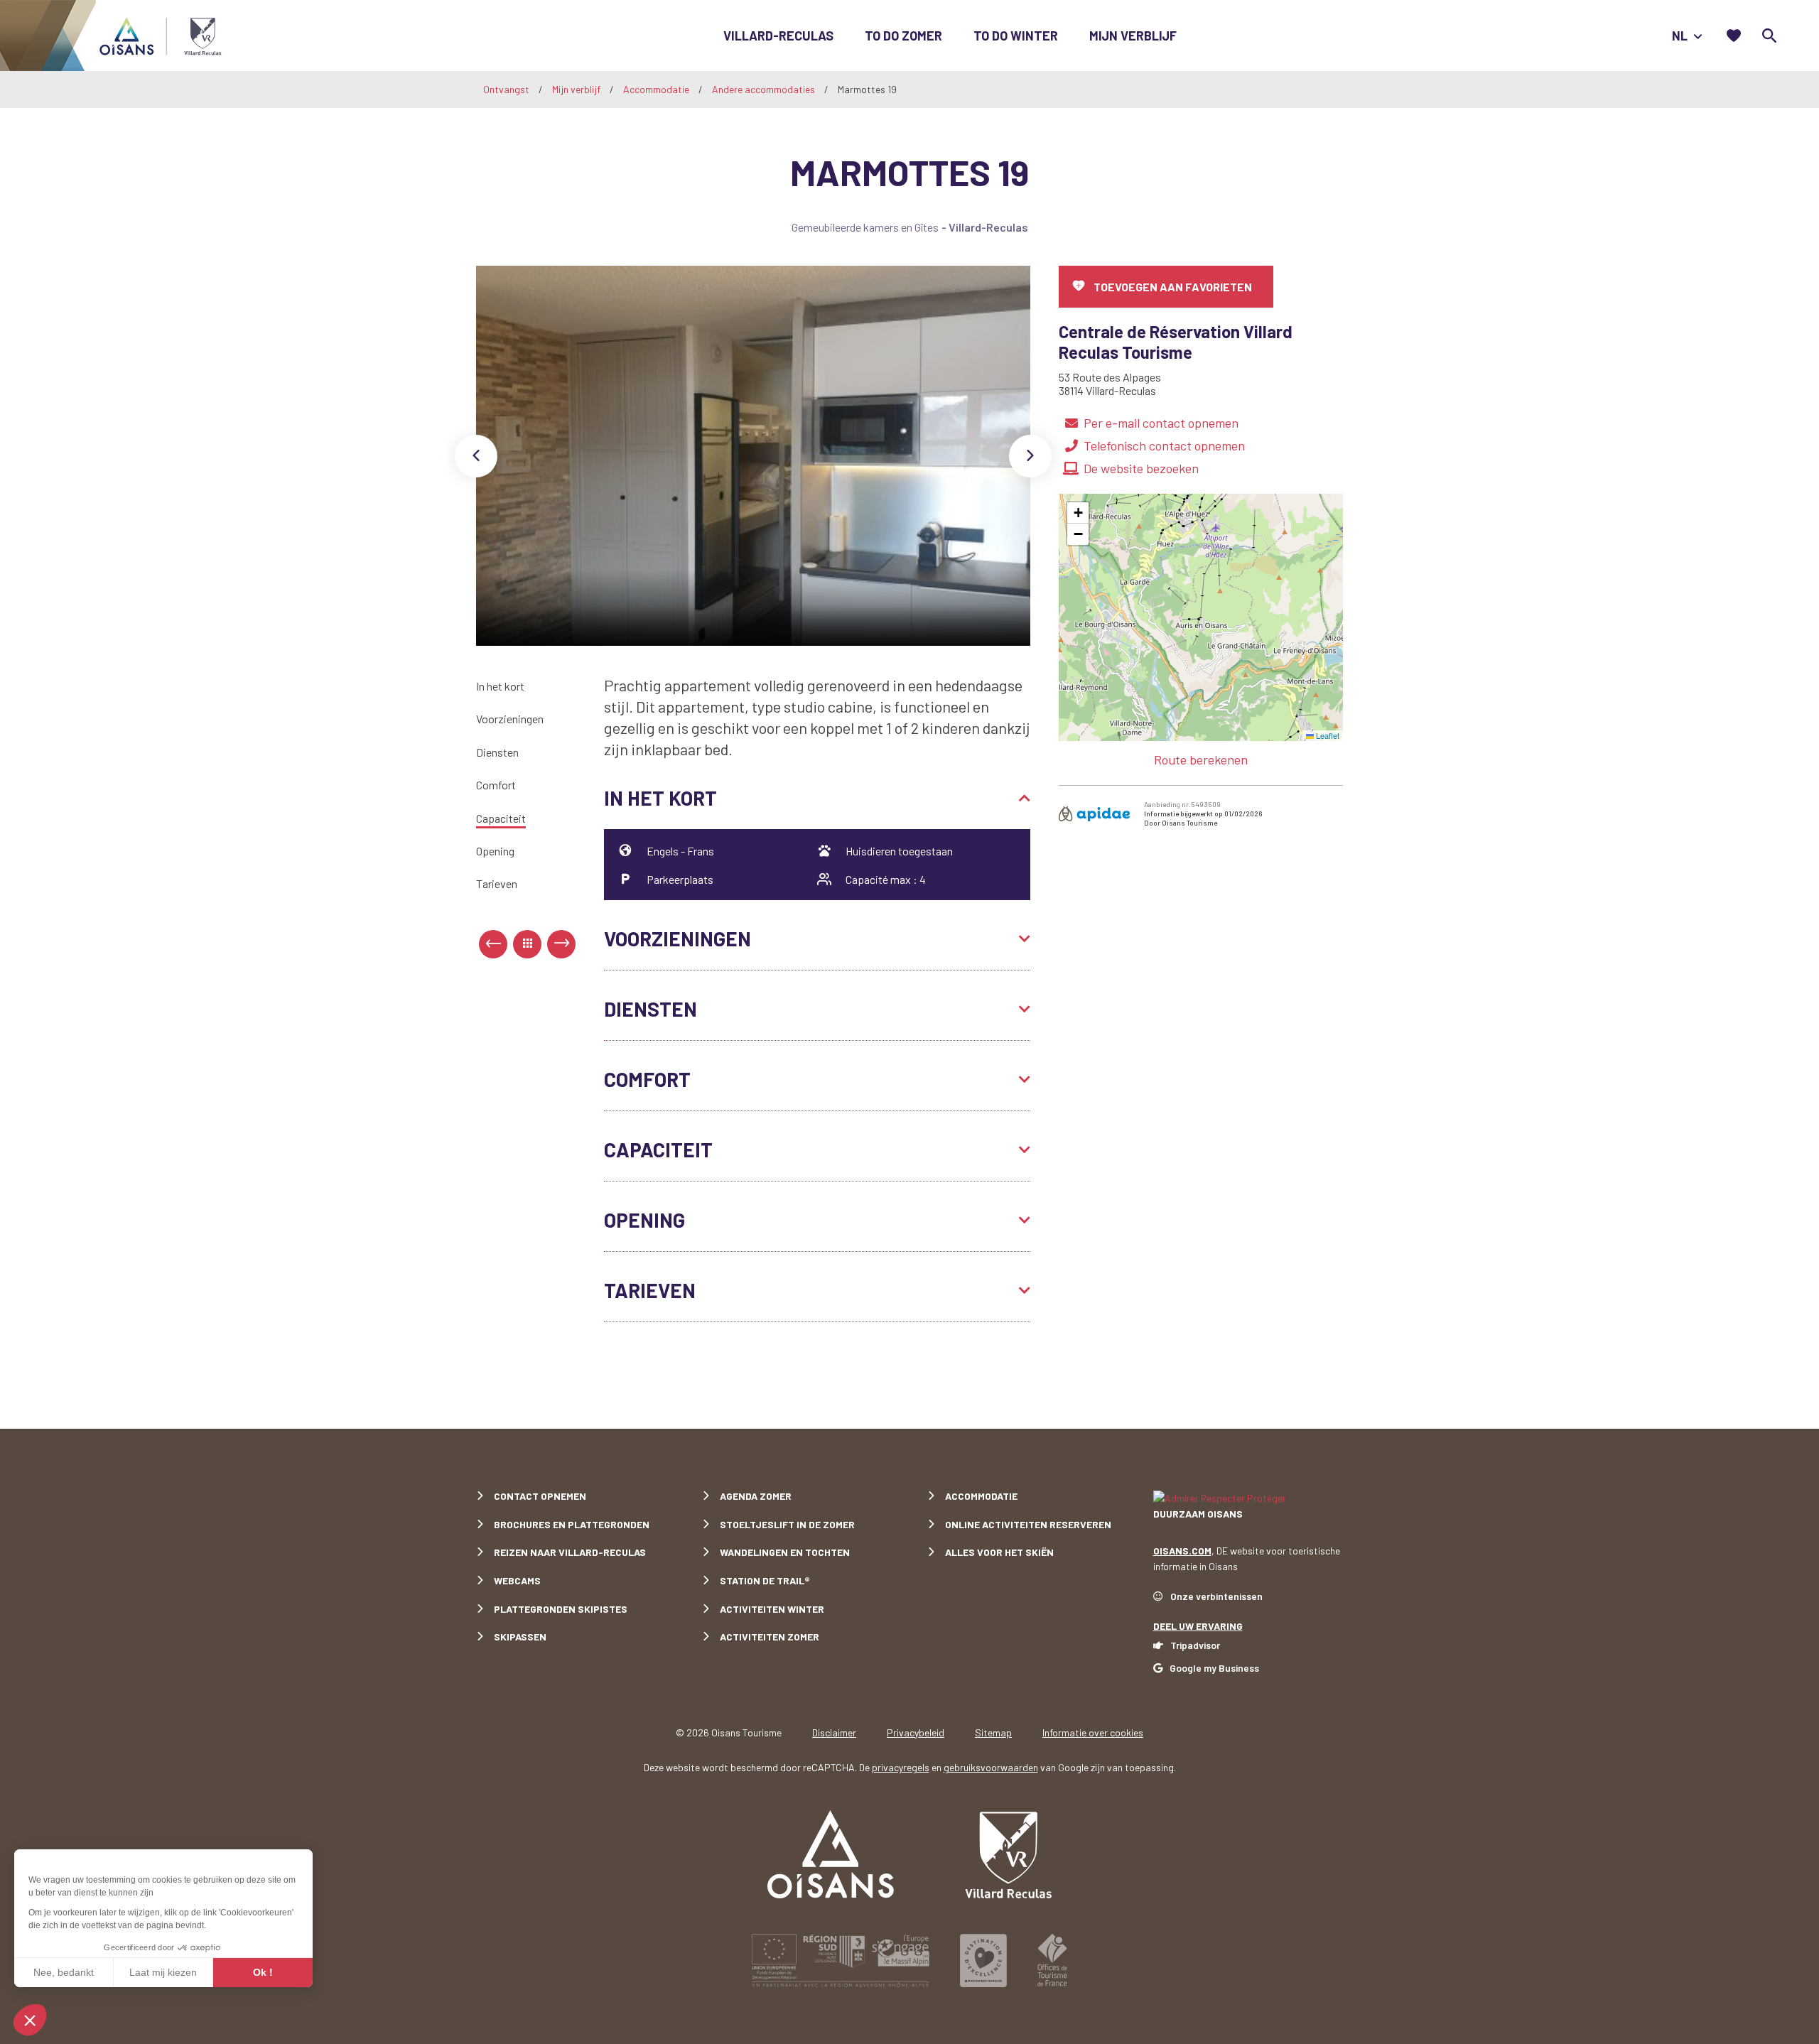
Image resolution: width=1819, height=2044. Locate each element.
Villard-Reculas (778, 36)
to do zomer (903, 36)
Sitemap (993, 1732)
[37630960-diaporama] (754, 456)
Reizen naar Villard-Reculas (570, 1552)
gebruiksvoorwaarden (991, 1767)
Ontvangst (506, 89)
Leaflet (1327, 735)
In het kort (500, 686)
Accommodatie (657, 89)
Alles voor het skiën (999, 1552)
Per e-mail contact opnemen (1161, 423)
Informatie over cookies (1093, 1732)
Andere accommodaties (765, 89)
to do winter (1016, 36)
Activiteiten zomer (770, 1637)
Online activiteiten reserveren (1028, 1524)
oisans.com (1182, 1551)
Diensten (497, 752)
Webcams (517, 1580)
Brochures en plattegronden (572, 1524)
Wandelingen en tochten (785, 1552)
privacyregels (901, 1767)
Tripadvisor (1195, 1645)
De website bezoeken (1141, 468)
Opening (495, 851)
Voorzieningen (510, 719)
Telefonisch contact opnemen (1164, 445)
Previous (476, 456)
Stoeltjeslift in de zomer (787, 1524)
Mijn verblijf (1133, 36)
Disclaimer (834, 1732)
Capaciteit (501, 818)
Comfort (496, 785)
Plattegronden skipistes (561, 1609)
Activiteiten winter (772, 1609)
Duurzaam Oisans (1198, 1514)
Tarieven (497, 884)
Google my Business (1214, 1668)
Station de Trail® (765, 1580)
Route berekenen (1201, 759)
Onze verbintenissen (1216, 1596)
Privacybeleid (916, 1732)
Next (1030, 456)
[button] (1078, 513)
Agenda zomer (756, 1496)
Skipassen (520, 1637)
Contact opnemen (540, 1496)
